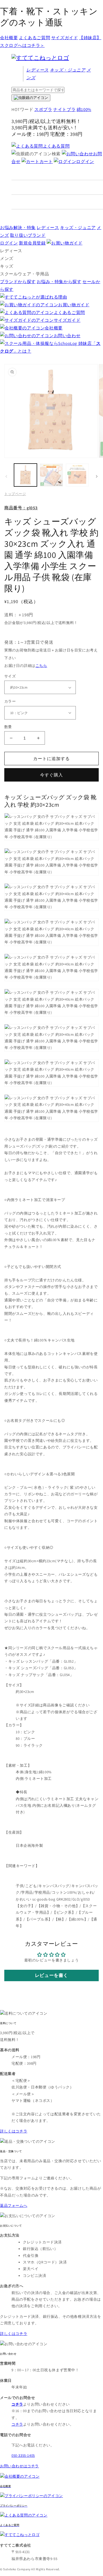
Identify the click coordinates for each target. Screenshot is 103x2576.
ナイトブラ (64, 109)
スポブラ (43, 109)
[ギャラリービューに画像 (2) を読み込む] (51, 475)
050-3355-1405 (23, 2455)
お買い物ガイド (74, 305)
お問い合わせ (67, 336)
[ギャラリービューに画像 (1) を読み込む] (25, 475)
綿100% (84, 109)
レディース (37, 70)
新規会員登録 (32, 243)
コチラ (17, 2424)
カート (46, 161)
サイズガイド (65, 38)
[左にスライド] (6, 476)
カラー (10, 701)
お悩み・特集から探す (59, 282)
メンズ (7, 258)
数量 (8, 727)
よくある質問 (56, 146)
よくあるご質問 (34, 38)
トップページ (15, 494)
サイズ (10, 676)
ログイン (85, 161)
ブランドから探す (18, 282)
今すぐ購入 (51, 775)
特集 (18, 227)
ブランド (28, 235)
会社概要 (9, 38)
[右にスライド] (97, 476)
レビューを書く (51, 1975)
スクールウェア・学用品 (25, 274)
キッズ (68, 70)
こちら (41, 666)
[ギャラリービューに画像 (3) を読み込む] (77, 475)
